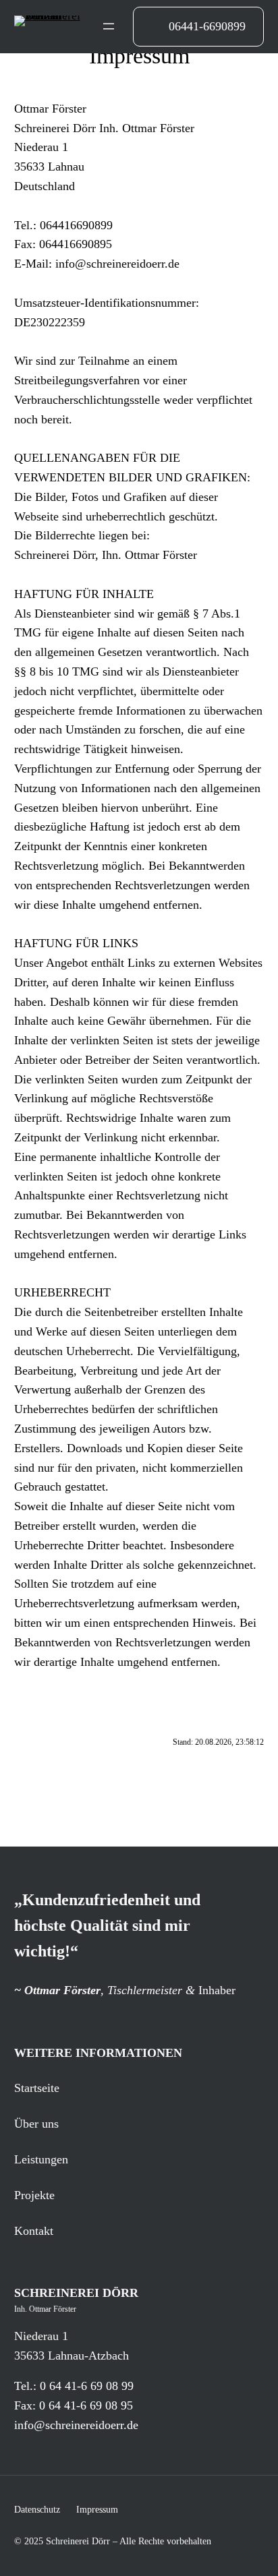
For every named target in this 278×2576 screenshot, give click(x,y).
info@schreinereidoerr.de (76, 2425)
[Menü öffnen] (109, 26)
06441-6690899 (207, 26)
